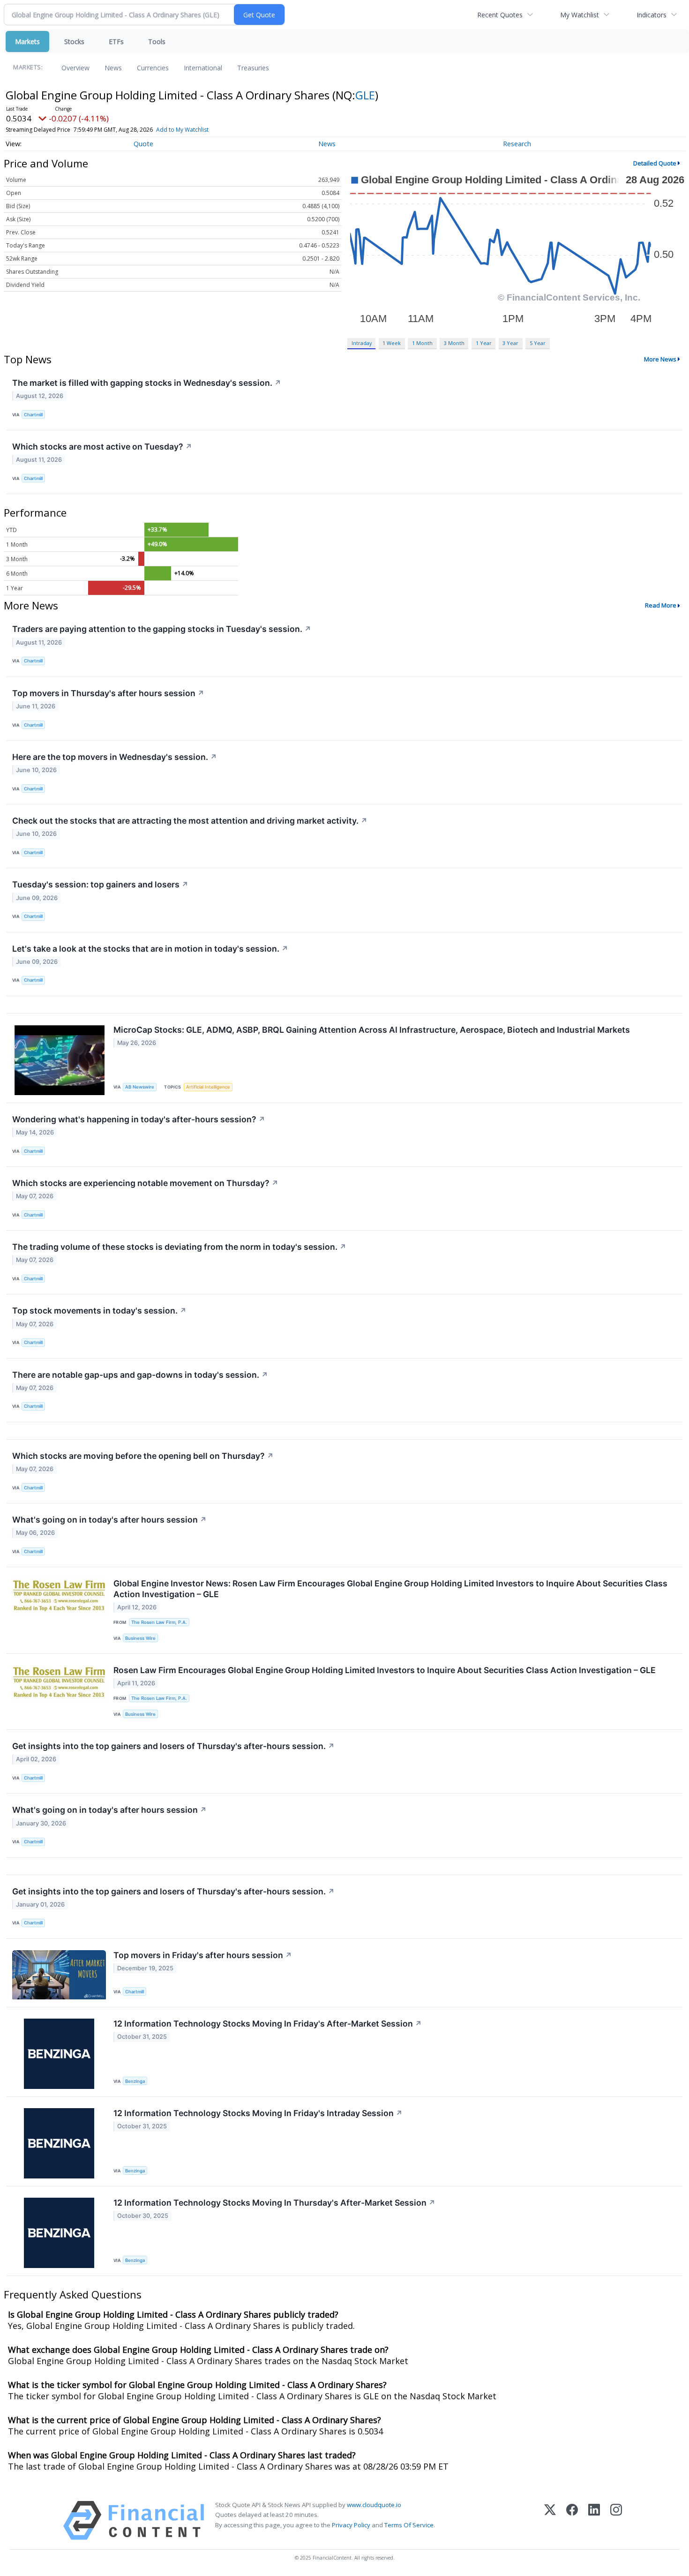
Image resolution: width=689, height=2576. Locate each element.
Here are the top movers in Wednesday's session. (115, 757)
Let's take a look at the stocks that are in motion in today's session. (150, 949)
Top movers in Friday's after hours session (203, 1955)
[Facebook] (572, 2520)
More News (660, 359)
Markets (27, 41)
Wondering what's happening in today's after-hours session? (139, 1119)
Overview (75, 68)
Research (517, 144)
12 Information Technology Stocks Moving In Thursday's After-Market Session (274, 2203)
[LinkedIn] (594, 2520)
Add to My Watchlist (182, 130)
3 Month (454, 343)
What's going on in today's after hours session (109, 1520)
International (203, 68)
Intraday (362, 343)
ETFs (116, 41)
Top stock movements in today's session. (99, 1311)
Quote (143, 144)
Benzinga (135, 2081)
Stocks (74, 41)
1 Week (392, 343)
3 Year (510, 343)
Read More (661, 605)
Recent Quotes (500, 15)
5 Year (538, 343)
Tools (157, 41)
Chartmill (33, 415)
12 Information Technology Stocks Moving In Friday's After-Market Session (268, 2024)
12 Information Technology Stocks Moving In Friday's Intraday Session (258, 2113)
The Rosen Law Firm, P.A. (159, 1622)
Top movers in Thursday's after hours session (108, 693)
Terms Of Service (409, 2525)
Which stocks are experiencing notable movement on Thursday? (145, 1183)
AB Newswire (140, 1087)
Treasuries (253, 68)
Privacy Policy (351, 2525)
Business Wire (140, 1638)
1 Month (422, 343)
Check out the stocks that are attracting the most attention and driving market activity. (190, 821)
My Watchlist (580, 15)
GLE (365, 95)
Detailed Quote (655, 163)
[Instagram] (616, 2520)
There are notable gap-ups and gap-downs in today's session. (140, 1375)
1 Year (484, 343)
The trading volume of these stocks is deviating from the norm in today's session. (179, 1247)
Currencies (153, 68)
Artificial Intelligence (208, 1087)
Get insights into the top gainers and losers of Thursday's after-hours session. (173, 1746)
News (113, 68)
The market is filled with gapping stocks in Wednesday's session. (147, 383)
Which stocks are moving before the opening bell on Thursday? (143, 1456)
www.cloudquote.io (374, 2505)
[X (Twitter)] (550, 2520)
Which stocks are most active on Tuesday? (102, 447)
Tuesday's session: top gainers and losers (100, 884)
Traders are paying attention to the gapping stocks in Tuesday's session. (162, 629)
